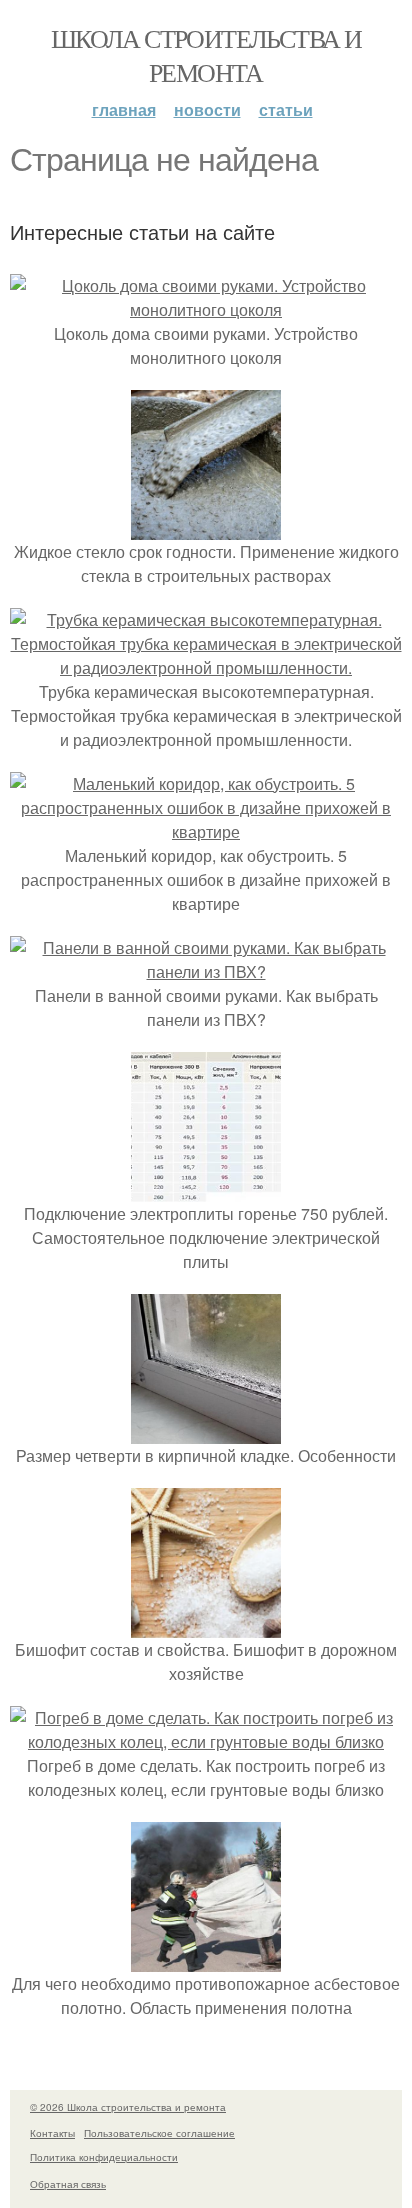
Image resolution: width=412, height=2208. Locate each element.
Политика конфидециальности (104, 2157)
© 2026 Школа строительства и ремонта (128, 2107)
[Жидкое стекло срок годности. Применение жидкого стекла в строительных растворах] (206, 527)
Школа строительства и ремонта (206, 55)
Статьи (286, 109)
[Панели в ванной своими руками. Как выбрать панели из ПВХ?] (206, 971)
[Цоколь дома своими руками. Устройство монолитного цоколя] (206, 309)
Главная (124, 109)
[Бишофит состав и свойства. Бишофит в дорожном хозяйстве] (206, 1625)
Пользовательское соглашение (159, 2133)
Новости (207, 109)
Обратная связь (68, 2184)
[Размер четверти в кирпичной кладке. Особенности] (206, 1431)
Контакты (52, 2133)
